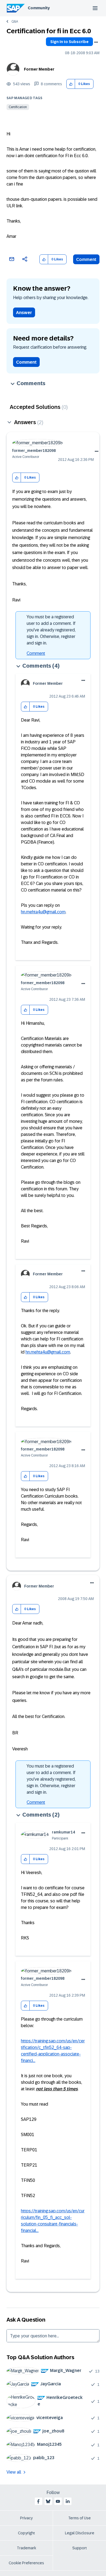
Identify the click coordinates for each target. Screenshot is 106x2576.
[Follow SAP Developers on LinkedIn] (68, 2501)
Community (39, 8)
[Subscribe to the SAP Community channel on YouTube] (58, 2501)
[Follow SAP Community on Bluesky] (48, 2501)
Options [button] (96, 42)
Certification (18, 107)
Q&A (15, 22)
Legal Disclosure (80, 2533)
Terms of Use (79, 2518)
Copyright (26, 2533)
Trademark (26, 2548)
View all (14, 2472)
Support (80, 2548)
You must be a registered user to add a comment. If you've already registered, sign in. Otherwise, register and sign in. (51, 630)
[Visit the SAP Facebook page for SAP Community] (38, 2501)
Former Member (39, 69)
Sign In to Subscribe (69, 42)
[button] (71, 84)
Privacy (26, 2518)
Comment (86, 259)
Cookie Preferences (26, 2563)
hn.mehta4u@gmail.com (43, 912)
